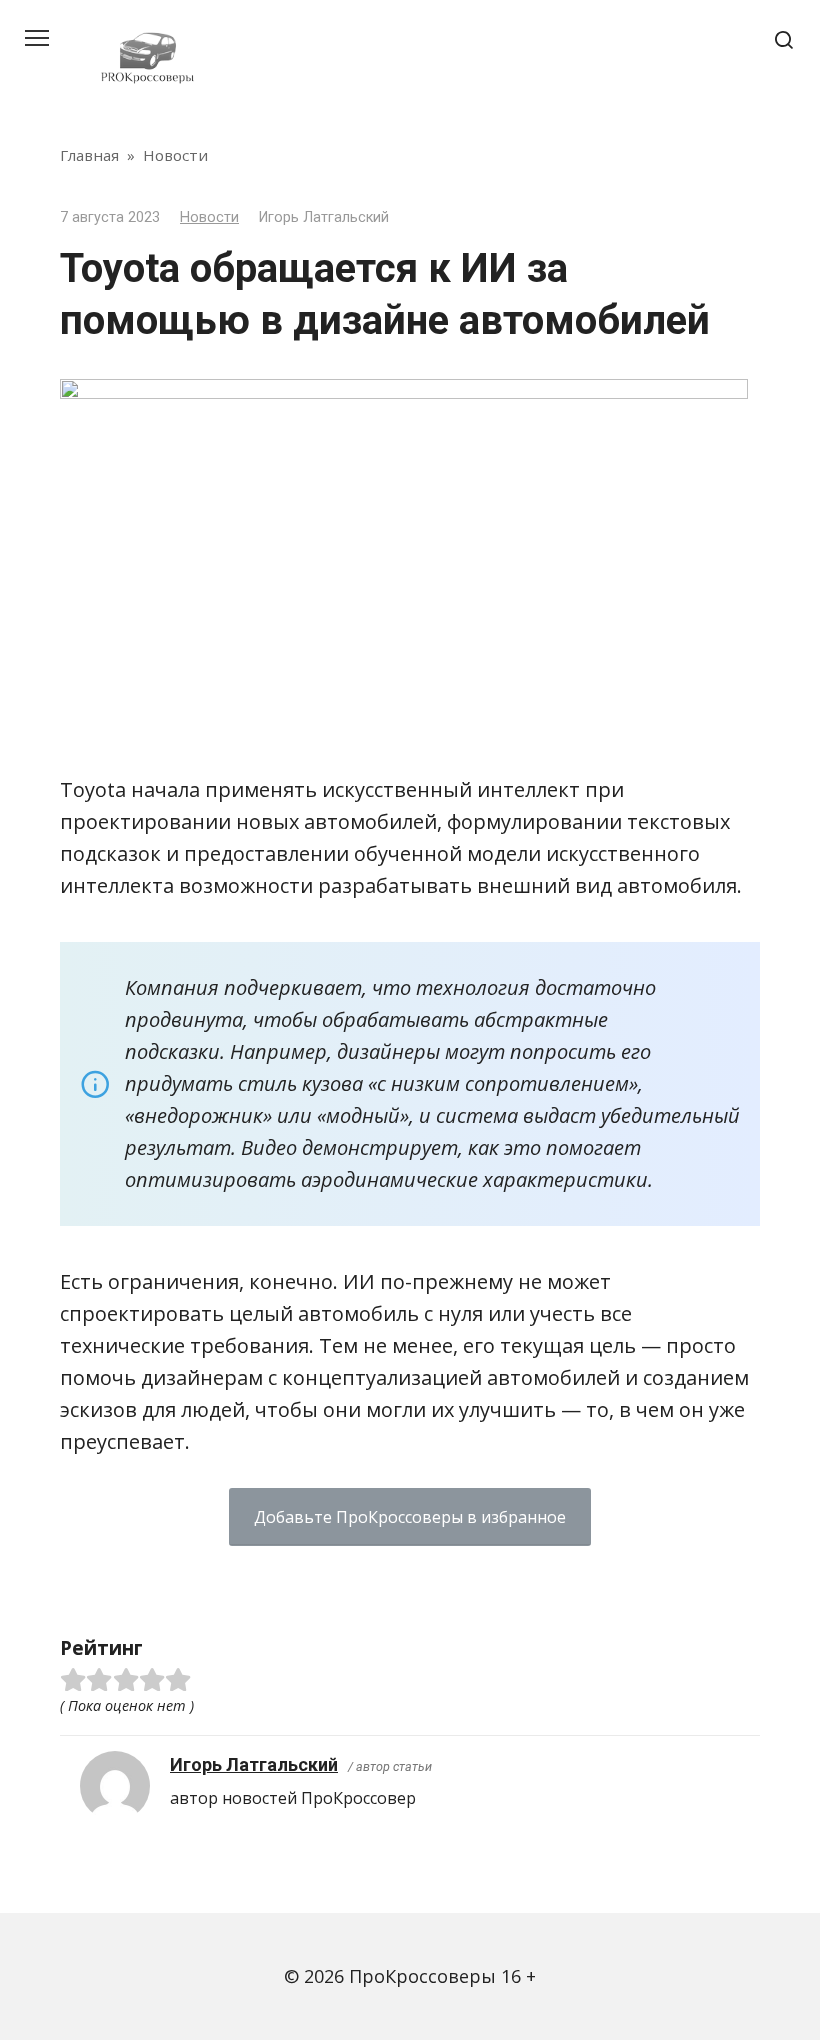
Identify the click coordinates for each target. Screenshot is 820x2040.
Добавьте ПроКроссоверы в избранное (410, 1517)
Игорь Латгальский (254, 1764)
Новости (209, 217)
